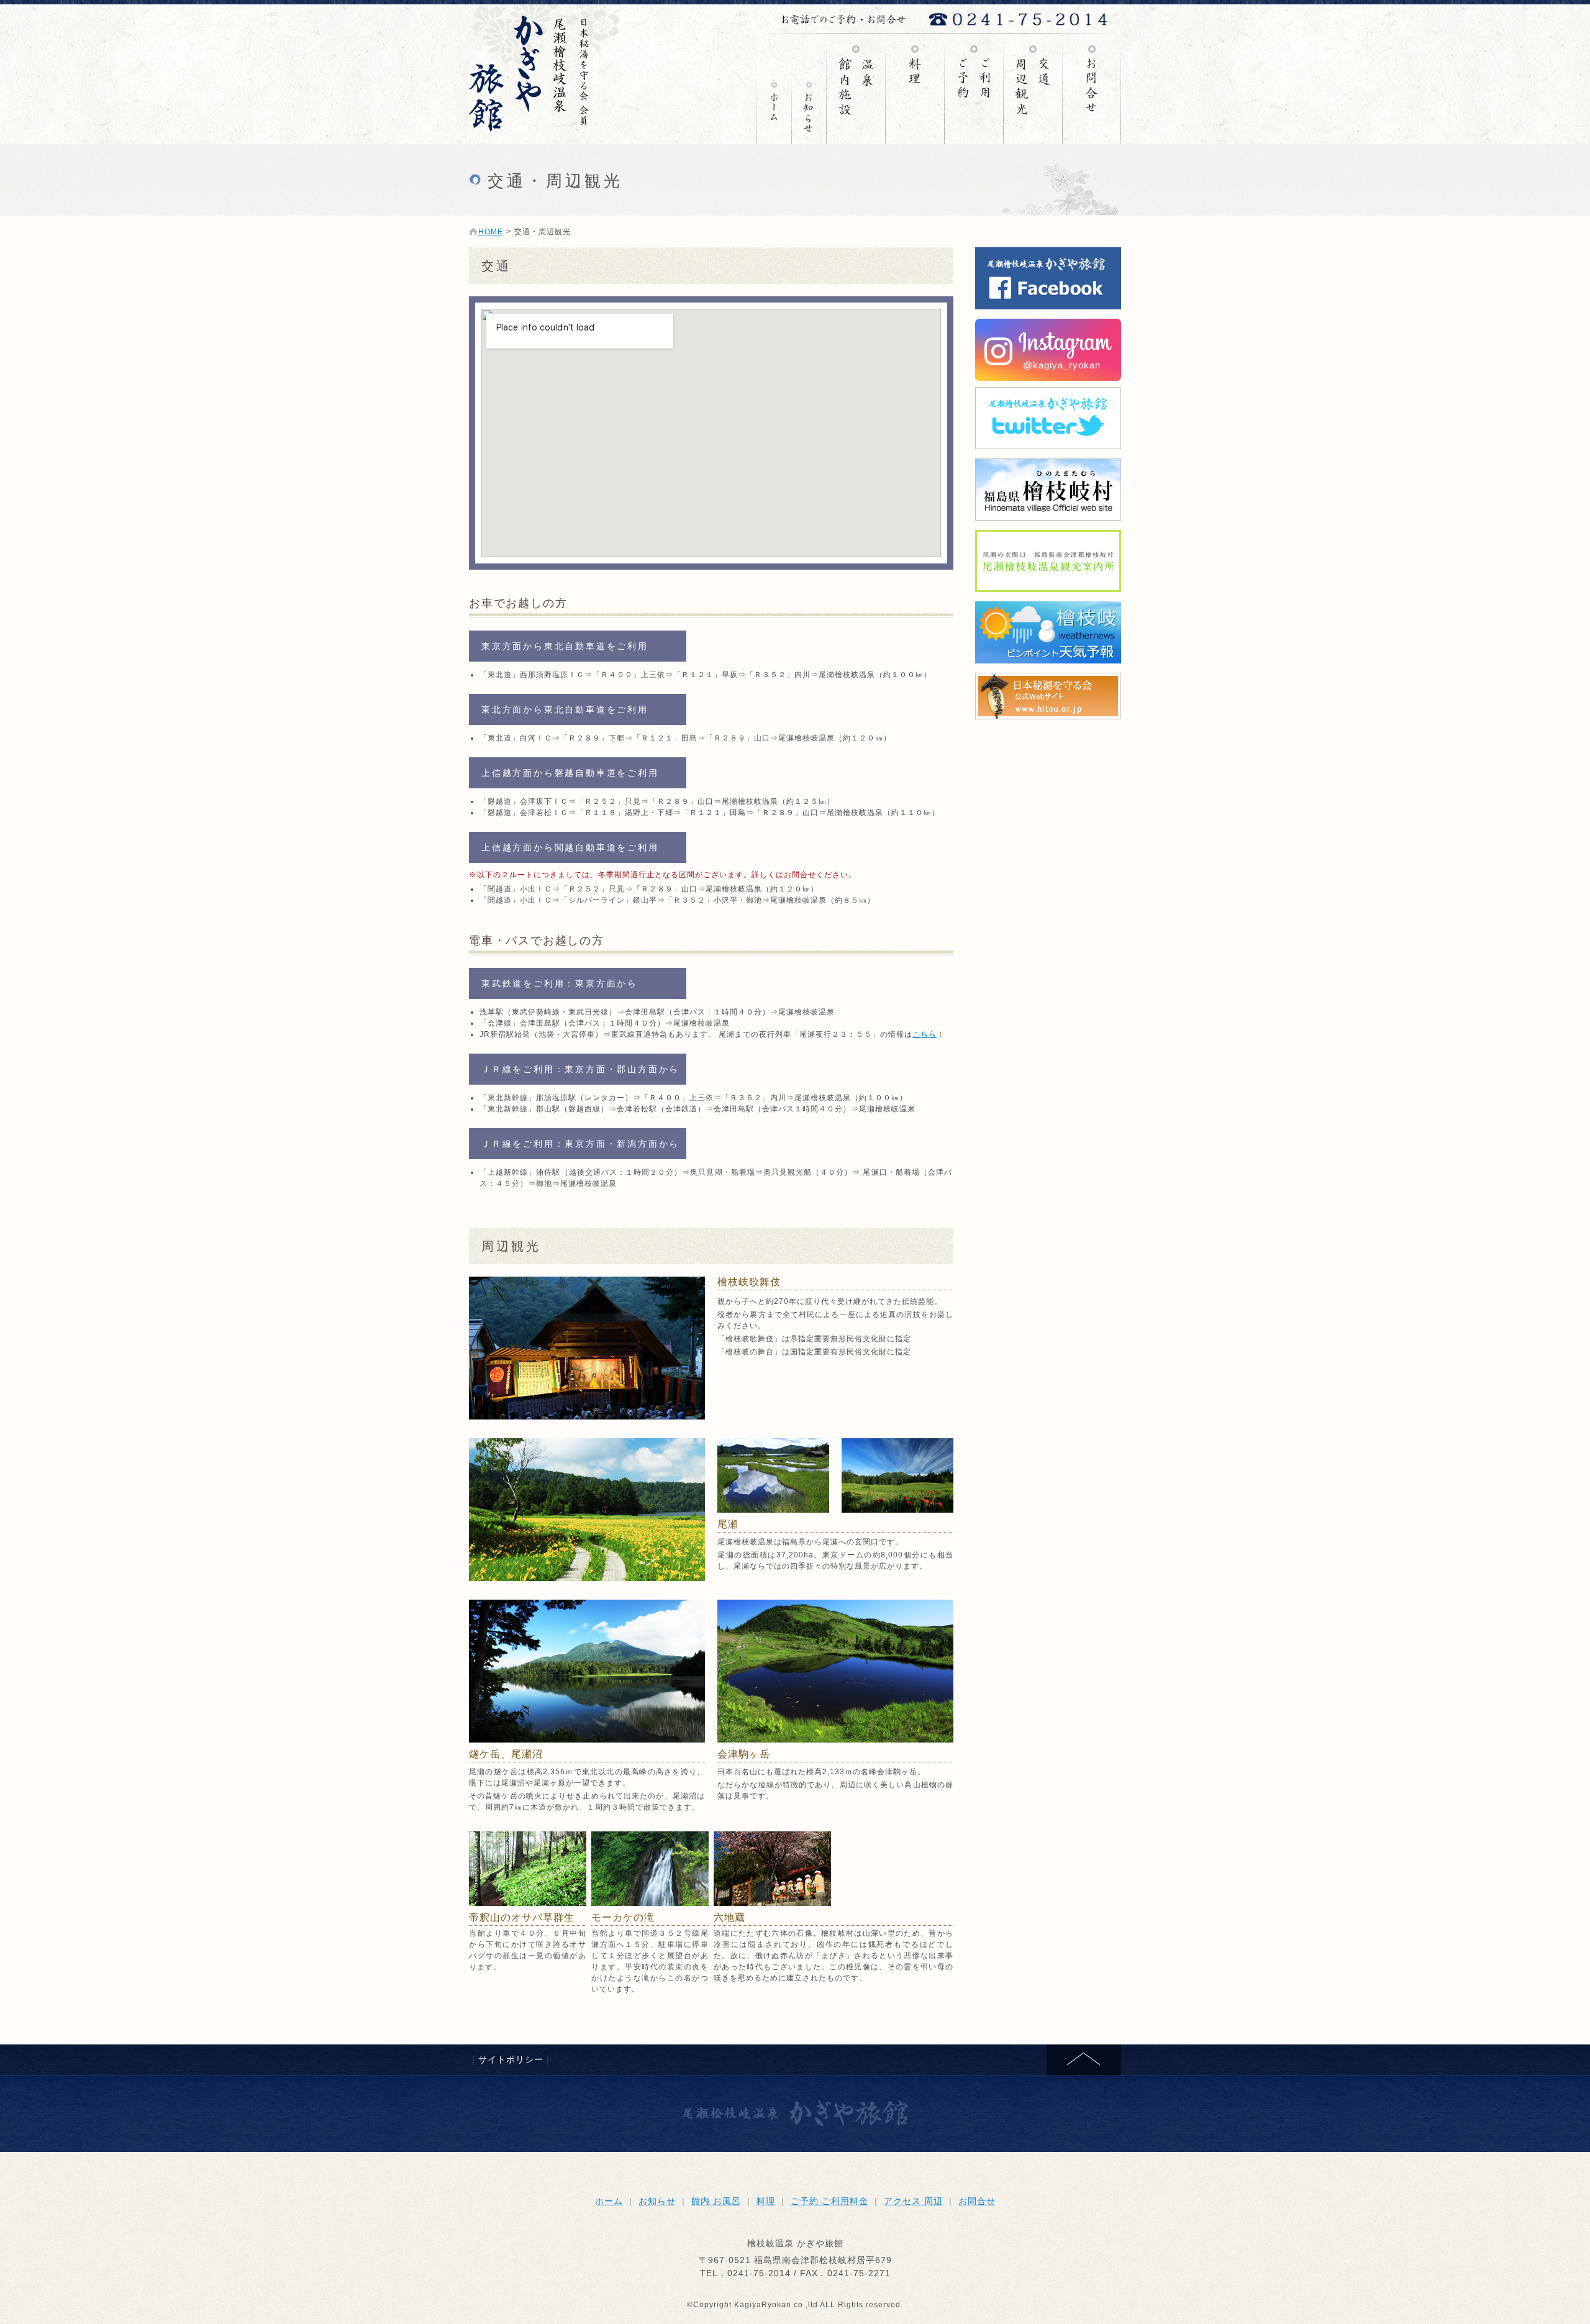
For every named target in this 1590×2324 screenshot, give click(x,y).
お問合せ (1092, 89)
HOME (491, 232)
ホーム (609, 2201)
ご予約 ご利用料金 (974, 89)
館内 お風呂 (856, 89)
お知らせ (809, 89)
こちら (924, 1034)
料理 (915, 89)
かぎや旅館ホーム (774, 89)
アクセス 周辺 (1033, 89)
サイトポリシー (511, 2059)
